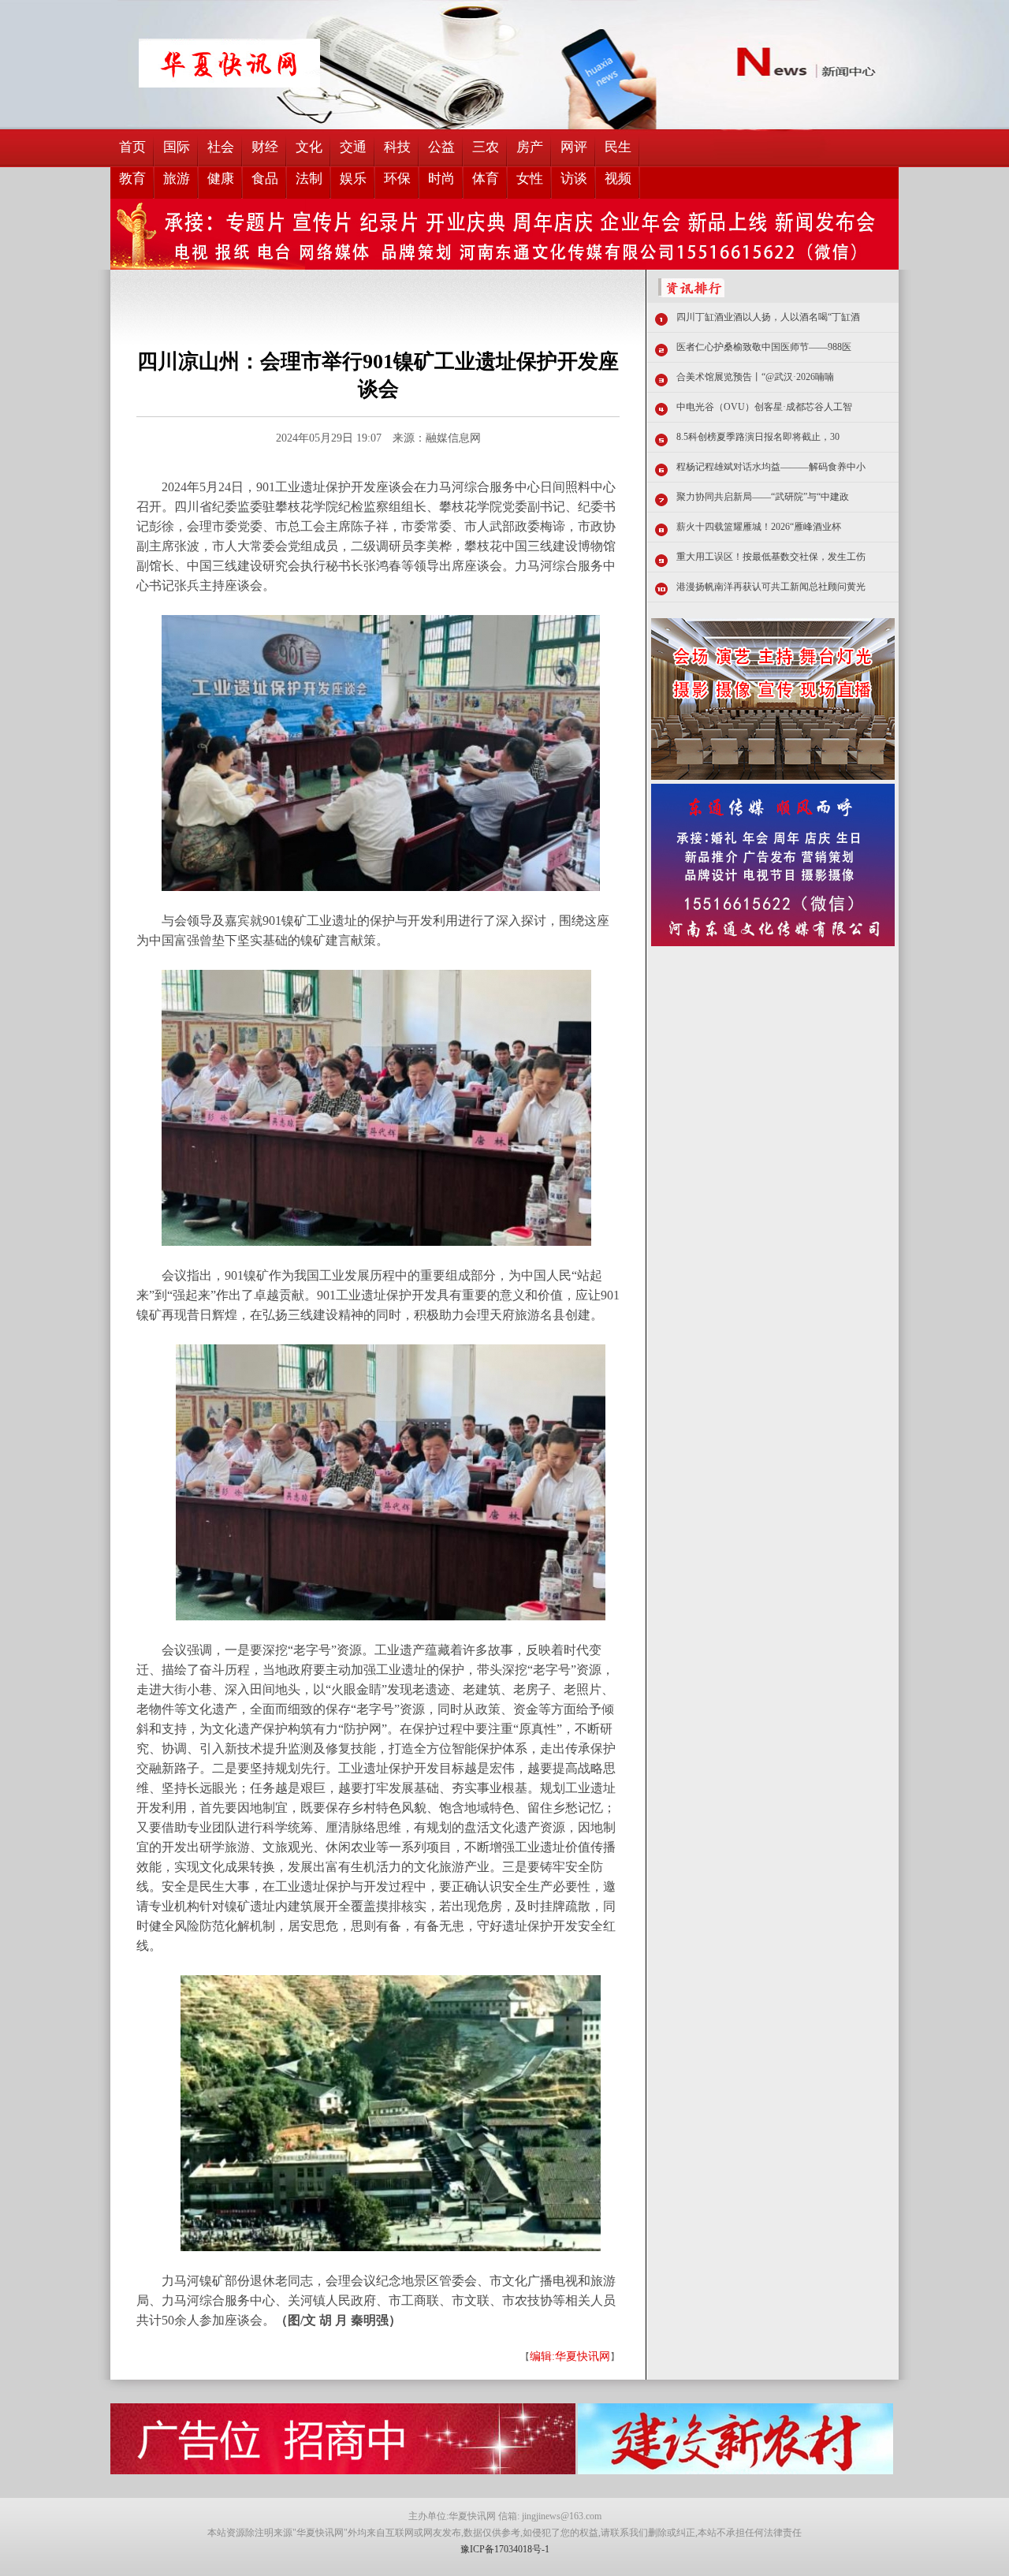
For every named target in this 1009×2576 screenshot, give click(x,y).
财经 (265, 147)
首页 (132, 147)
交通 (353, 147)
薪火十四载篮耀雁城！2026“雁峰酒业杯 (759, 527)
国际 (177, 147)
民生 (618, 147)
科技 (397, 147)
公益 (441, 147)
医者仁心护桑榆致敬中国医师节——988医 (764, 347)
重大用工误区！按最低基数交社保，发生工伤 (771, 557)
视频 (618, 179)
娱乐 (353, 179)
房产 (530, 147)
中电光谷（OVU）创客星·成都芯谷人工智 (764, 407)
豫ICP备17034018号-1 (505, 2549)
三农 (486, 147)
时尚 (441, 179)
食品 (265, 179)
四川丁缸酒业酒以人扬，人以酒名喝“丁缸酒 (768, 317)
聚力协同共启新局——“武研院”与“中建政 (763, 497)
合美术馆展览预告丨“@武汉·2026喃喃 (755, 377)
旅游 (177, 179)
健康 (221, 179)
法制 (309, 179)
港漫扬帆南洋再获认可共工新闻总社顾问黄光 (771, 587)
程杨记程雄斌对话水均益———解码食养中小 (771, 467)
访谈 (574, 179)
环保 (397, 179)
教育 (132, 179)
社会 (221, 147)
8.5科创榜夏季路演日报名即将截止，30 (758, 437)
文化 (309, 147)
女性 (530, 179)
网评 (574, 147)
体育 (486, 179)
